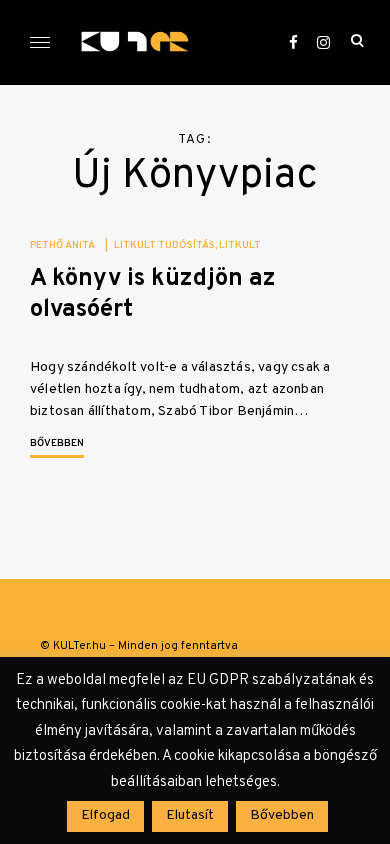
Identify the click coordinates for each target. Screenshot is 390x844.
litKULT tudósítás (164, 245)
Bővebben (57, 443)
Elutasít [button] (190, 815)
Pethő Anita (62, 245)
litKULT (240, 245)
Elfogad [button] (105, 815)
